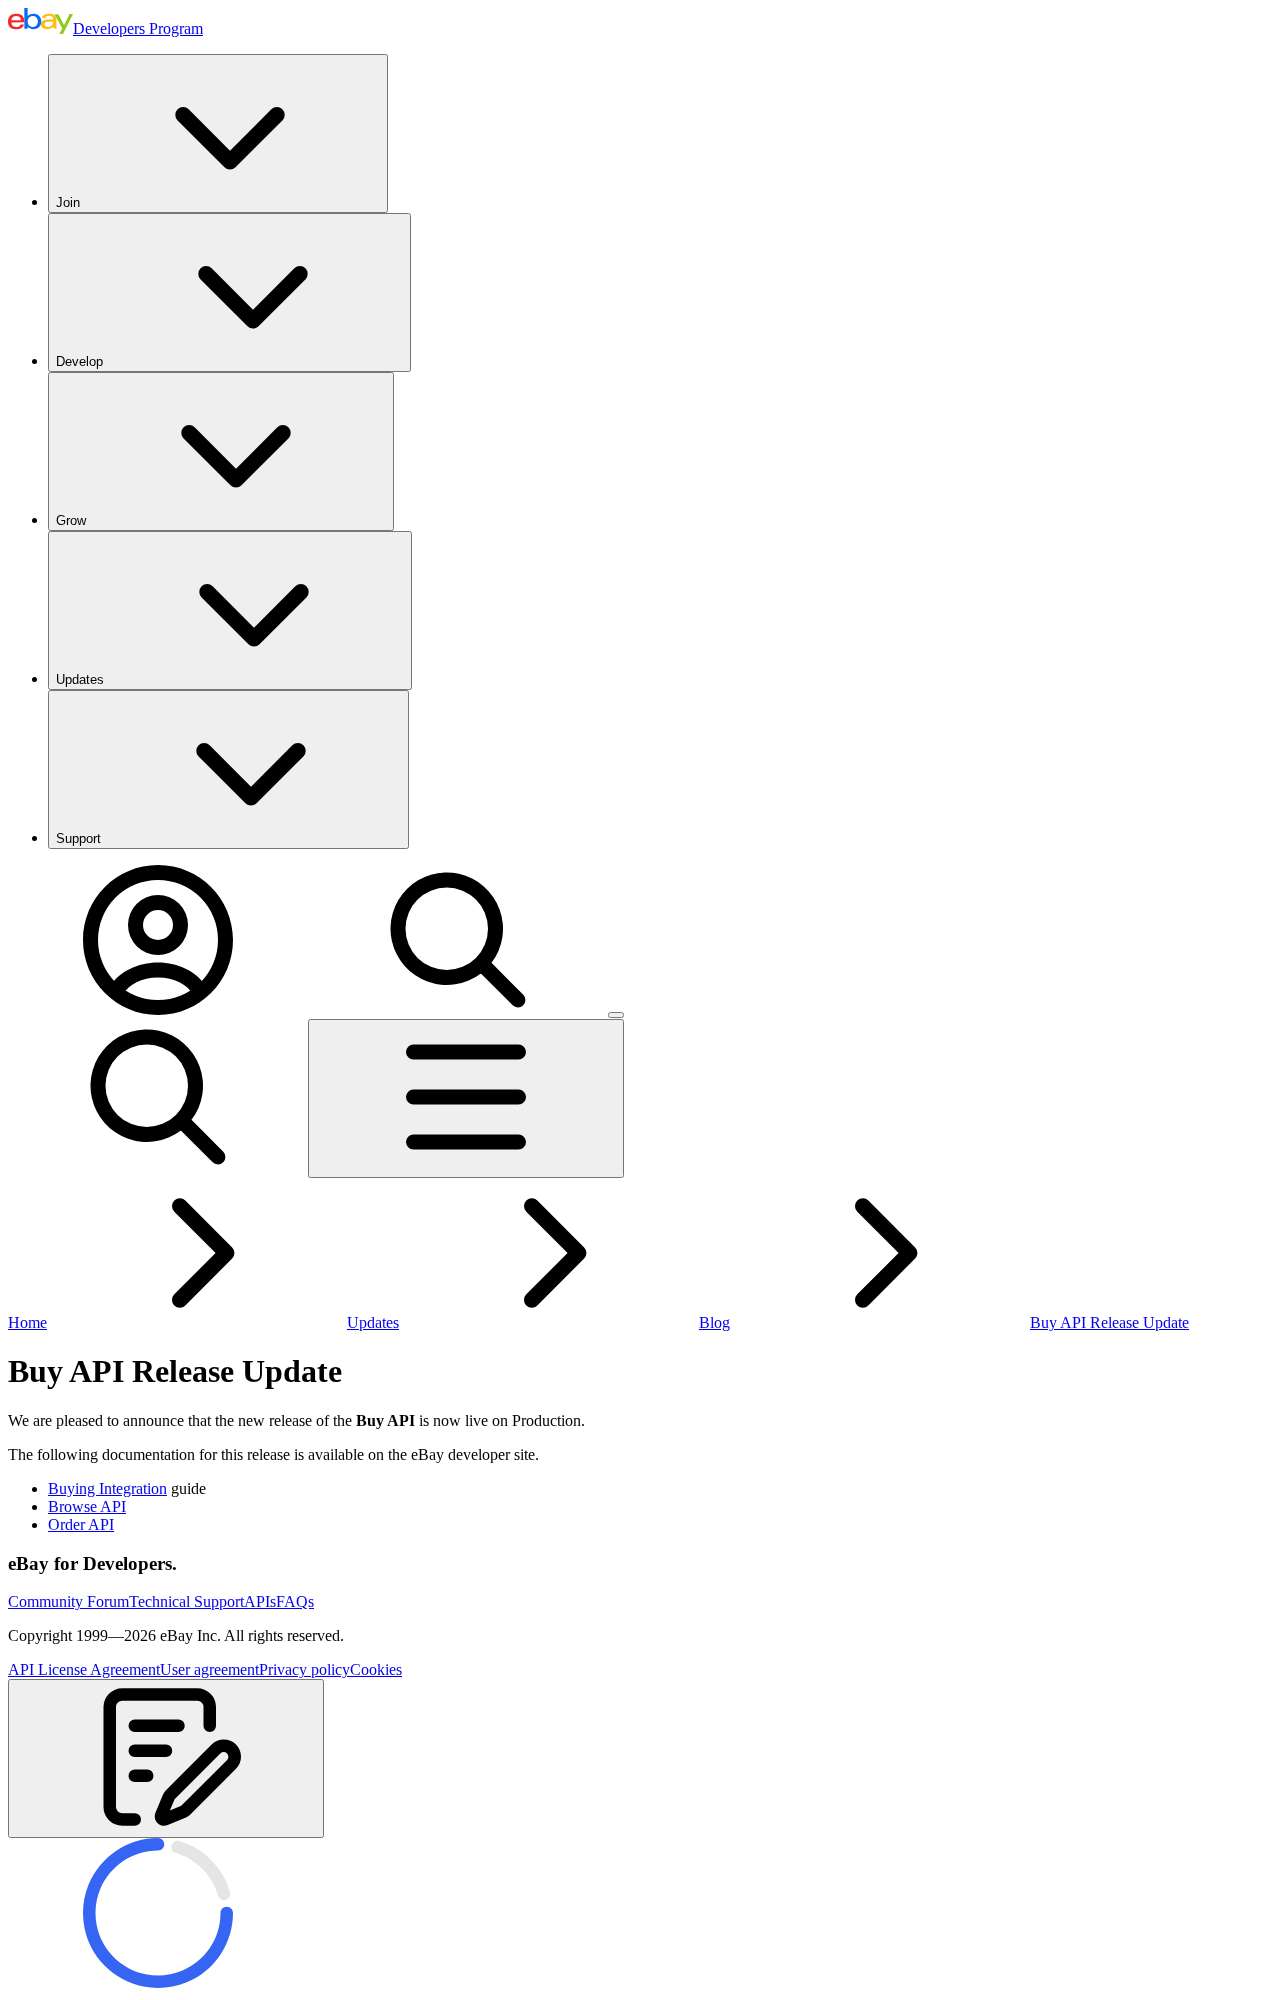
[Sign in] (158, 1009)
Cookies (376, 1669)
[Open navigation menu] (466, 1098)
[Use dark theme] (616, 1015)
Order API (81, 1524)
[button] (166, 1758)
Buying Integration (107, 1488)
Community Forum (68, 1601)
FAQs (295, 1601)
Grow (71, 520)
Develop (79, 361)
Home (27, 1322)
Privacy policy (304, 1669)
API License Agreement (84, 1669)
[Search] (458, 1009)
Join (68, 202)
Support (78, 838)
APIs (260, 1601)
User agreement (209, 1669)
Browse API (87, 1506)
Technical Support (186, 1601)
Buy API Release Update (1109, 1322)
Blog (714, 1322)
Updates (80, 679)
